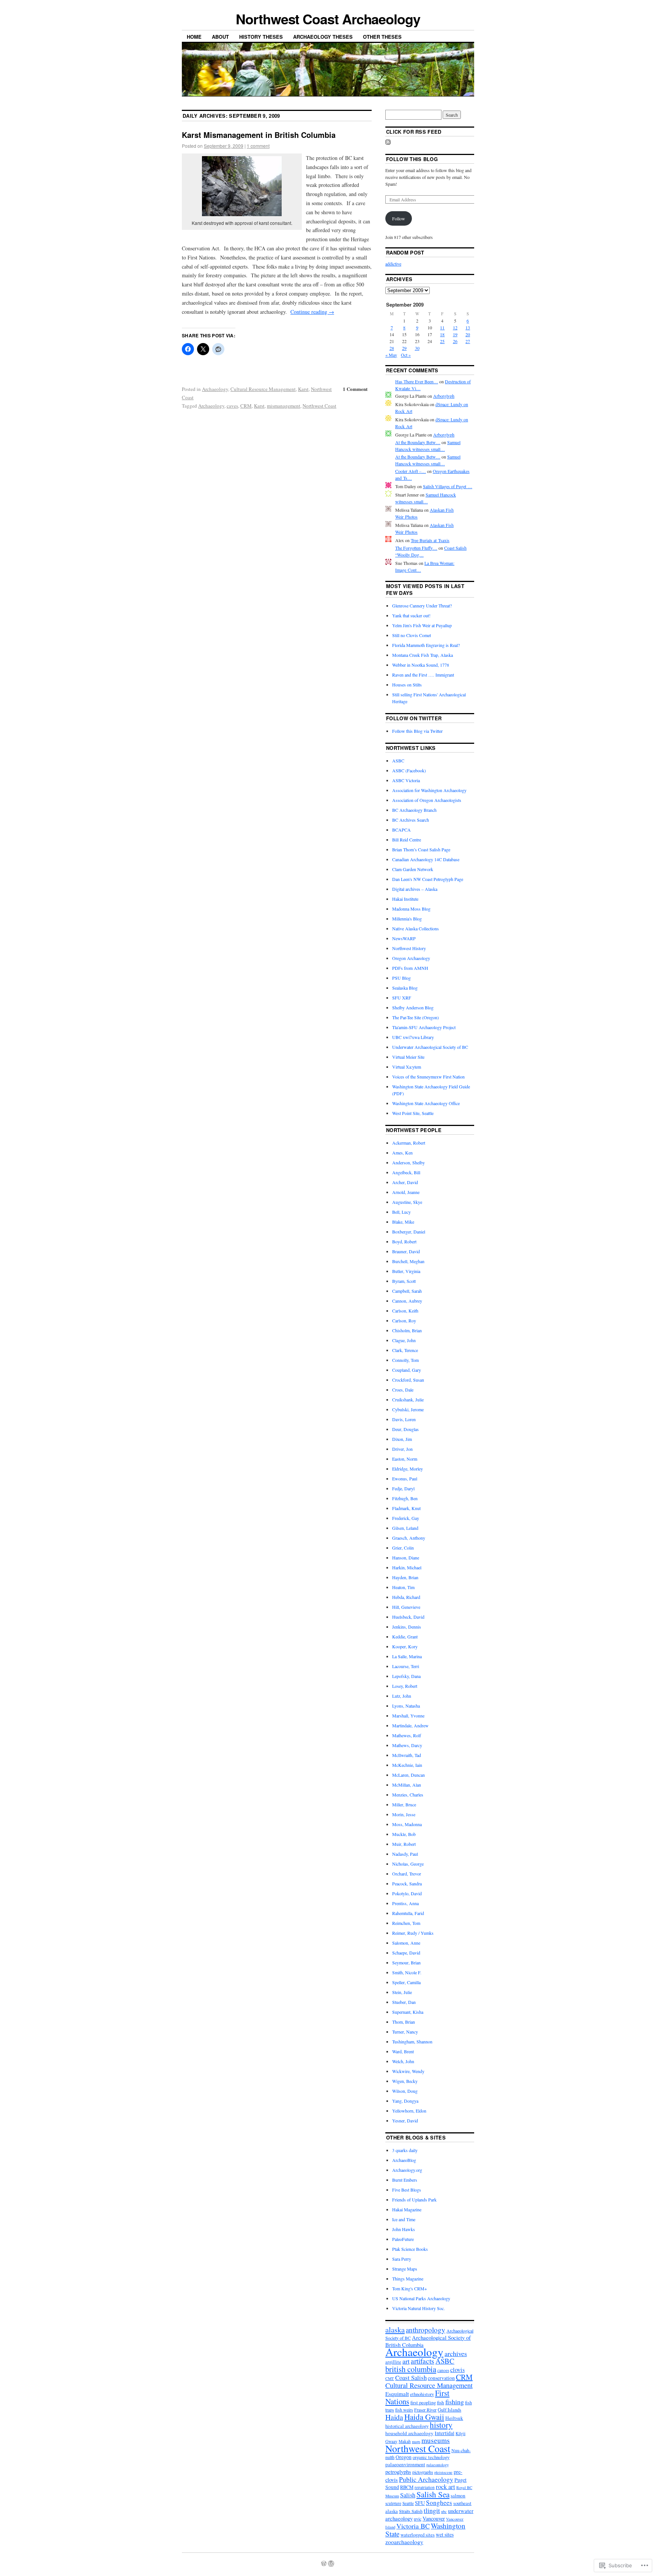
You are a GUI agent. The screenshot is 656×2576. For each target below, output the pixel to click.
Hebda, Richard (406, 1597)
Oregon (404, 2457)
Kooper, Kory (405, 1646)
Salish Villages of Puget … (448, 486)
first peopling (423, 2403)
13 (468, 327)
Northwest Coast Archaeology (328, 19)
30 (417, 348)
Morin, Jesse (404, 1814)
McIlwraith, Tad (407, 1755)
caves (232, 406)
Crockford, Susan (408, 1380)
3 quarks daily (405, 2150)
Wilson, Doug (405, 2091)
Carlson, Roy (404, 1320)
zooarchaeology (404, 2542)
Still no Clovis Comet (412, 635)
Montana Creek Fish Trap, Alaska (423, 655)
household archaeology (409, 2433)
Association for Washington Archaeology (429, 790)
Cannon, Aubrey (407, 1301)
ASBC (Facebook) (409, 770)
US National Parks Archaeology (421, 2298)
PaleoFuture (403, 2239)
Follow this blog (412, 159)
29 (404, 348)
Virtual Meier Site (408, 1057)
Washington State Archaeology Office (426, 1103)
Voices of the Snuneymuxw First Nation (428, 1077)
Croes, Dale (403, 1390)
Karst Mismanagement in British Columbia (259, 135)
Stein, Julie (402, 1992)
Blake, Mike (403, 1222)
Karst (303, 389)
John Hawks (404, 2229)
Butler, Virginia (406, 1271)
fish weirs (404, 2410)
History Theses (261, 37)
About (220, 37)
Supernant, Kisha (408, 2012)
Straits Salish (411, 2511)
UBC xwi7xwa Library (413, 1037)
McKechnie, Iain (407, 1765)
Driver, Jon (402, 1449)
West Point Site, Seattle (413, 1113)
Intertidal (445, 2433)
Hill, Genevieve (406, 1607)
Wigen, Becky (405, 2081)
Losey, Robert (405, 1686)
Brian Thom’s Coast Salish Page (421, 849)
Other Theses (382, 37)
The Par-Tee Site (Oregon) (416, 1017)
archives (456, 2353)
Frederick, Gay (406, 1518)
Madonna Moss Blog (411, 909)
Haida (394, 2417)
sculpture (393, 2503)
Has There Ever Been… (417, 381)
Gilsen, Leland (405, 1528)
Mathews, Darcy (407, 1745)
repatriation (425, 2487)
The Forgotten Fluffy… (416, 548)
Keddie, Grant (405, 1637)
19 (455, 334)
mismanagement (284, 406)
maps (416, 2442)
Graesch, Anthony (409, 1538)
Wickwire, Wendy (408, 2071)
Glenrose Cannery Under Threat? (422, 606)
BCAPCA (401, 830)
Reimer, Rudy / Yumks (413, 1933)
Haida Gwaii (424, 2417)
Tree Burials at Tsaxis (430, 540)
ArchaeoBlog (404, 2160)
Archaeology (215, 389)
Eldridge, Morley (408, 1469)
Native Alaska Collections (416, 928)
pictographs (423, 2472)
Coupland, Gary (407, 1370)
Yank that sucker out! (411, 615)
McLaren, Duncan (408, 1775)
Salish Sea (433, 2494)
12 (455, 327)
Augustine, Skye (407, 1202)
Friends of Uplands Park (414, 2200)
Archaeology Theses (323, 37)
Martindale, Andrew (410, 1725)
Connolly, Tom (405, 1360)
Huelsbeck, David (408, 1617)
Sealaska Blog (405, 988)
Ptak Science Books (410, 2249)
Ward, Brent (403, 2051)
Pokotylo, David (407, 1893)
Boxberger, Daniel (409, 1232)
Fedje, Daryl (403, 1488)
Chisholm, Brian (407, 1330)
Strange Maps (405, 2269)
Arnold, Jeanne (406, 1192)
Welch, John (403, 2061)
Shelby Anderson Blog (413, 1007)
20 (468, 334)
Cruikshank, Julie (408, 1399)
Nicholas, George (408, 1864)
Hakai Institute (405, 899)
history (441, 2425)
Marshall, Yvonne (408, 1716)
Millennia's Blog (407, 919)
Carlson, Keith (405, 1311)
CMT (390, 2378)
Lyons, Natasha (406, 1706)
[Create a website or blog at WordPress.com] (324, 2564)
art (406, 2361)
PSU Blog (401, 978)
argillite (393, 2362)
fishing (455, 2402)
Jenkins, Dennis (407, 1627)
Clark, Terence (405, 1350)
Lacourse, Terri (406, 1666)
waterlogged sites (418, 2535)
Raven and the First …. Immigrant (423, 675)
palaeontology (438, 2465)
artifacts (423, 2361)
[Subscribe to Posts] (388, 143)
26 (455, 341)
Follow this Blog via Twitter (417, 731)
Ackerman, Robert (409, 1143)
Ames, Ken (402, 1153)
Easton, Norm (405, 1459)
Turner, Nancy (405, 2032)
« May (391, 355)
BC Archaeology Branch (414, 810)
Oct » (406, 355)
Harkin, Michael (407, 1567)
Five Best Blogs (407, 2190)
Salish (408, 2495)
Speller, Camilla (406, 1982)
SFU (420, 2503)
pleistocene (443, 2472)
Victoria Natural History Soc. (419, 2308)
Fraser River (425, 2410)
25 (442, 341)
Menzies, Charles (408, 1795)
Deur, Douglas (405, 1429)
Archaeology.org (407, 2170)
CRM (246, 406)
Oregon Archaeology (411, 958)
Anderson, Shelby (408, 1162)
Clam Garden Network (413, 869)
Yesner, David (405, 2121)
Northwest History (409, 948)
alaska (395, 2329)
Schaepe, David (406, 1953)
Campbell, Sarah (407, 1291)
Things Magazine (408, 2279)
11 (442, 327)
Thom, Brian (404, 2022)
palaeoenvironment (405, 2464)
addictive (393, 264)
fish (441, 2402)
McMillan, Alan (407, 1785)
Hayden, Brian (405, 1577)
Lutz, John (402, 1696)
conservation (441, 2378)
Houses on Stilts (407, 685)
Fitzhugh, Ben (405, 1498)
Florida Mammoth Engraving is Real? (426, 645)
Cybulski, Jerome (408, 1409)
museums (436, 2440)
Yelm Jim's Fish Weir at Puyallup (422, 625)
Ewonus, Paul (405, 1479)
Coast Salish (411, 2378)
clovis (457, 2370)
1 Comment (355, 389)
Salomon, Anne (406, 1943)
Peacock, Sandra (407, 1883)
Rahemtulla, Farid (408, 1913)
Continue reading (312, 312)
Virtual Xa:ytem (407, 1067)
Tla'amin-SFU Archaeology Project (424, 1027)
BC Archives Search (411, 820)
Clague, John (404, 1340)
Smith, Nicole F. (407, 1972)
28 (392, 348)
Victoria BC (413, 2526)
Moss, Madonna (407, 1824)
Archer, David (405, 1182)
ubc (444, 2511)
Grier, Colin (403, 1548)
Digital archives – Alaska (415, 889)
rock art (445, 2487)
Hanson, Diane (406, 1558)
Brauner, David (406, 1251)
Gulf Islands (449, 2410)
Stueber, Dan (404, 2002)
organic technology (431, 2457)
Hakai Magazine (407, 2209)
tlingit (432, 2510)
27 (468, 341)
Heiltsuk (454, 2418)
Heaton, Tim (403, 1587)
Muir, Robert (404, 1844)
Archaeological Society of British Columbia (428, 2341)
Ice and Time (404, 2219)
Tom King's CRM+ (410, 2288)
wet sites (445, 2535)
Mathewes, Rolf (407, 1735)
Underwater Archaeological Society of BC (430, 1047)
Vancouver (434, 2518)
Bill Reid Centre (407, 840)
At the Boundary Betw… (418, 442)
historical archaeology (407, 2426)
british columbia (411, 2369)
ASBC (398, 761)
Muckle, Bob (404, 1834)
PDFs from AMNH (410, 968)
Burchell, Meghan (408, 1261)
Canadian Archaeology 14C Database (426, 859)
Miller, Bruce (404, 1804)
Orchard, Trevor (407, 1874)
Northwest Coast (319, 406)
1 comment (258, 146)
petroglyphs (398, 2472)
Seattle (408, 2503)
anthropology (426, 2330)
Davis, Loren (404, 1419)
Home (194, 37)
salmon (458, 2495)
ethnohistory (422, 2394)
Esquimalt (397, 2394)
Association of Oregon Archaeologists (427, 800)
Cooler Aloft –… (411, 471)
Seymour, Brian (406, 1962)
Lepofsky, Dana (406, 1676)
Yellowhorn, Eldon (409, 2111)
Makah (405, 2441)
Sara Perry (402, 2259)
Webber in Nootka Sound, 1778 (421, 665)
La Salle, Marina (407, 1656)
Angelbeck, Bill (406, 1172)
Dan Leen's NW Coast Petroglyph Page (428, 879)
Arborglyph (444, 396)
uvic (418, 2519)
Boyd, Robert (404, 1241)
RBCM (407, 2487)
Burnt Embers (405, 2180)
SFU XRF (402, 998)
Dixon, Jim (402, 1439)
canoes (443, 2370)
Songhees (439, 2502)
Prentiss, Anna (405, 1903)
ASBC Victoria (406, 780)
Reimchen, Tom (406, 1923)
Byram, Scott (404, 1281)
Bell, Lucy (401, 1212)
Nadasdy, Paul (405, 1854)
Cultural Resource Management (263, 389)
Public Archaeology (426, 2479)
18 (442, 334)
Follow (399, 218)
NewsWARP (404, 938)
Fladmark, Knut (406, 1508)
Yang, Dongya (405, 2101)
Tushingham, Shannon (412, 2042)
